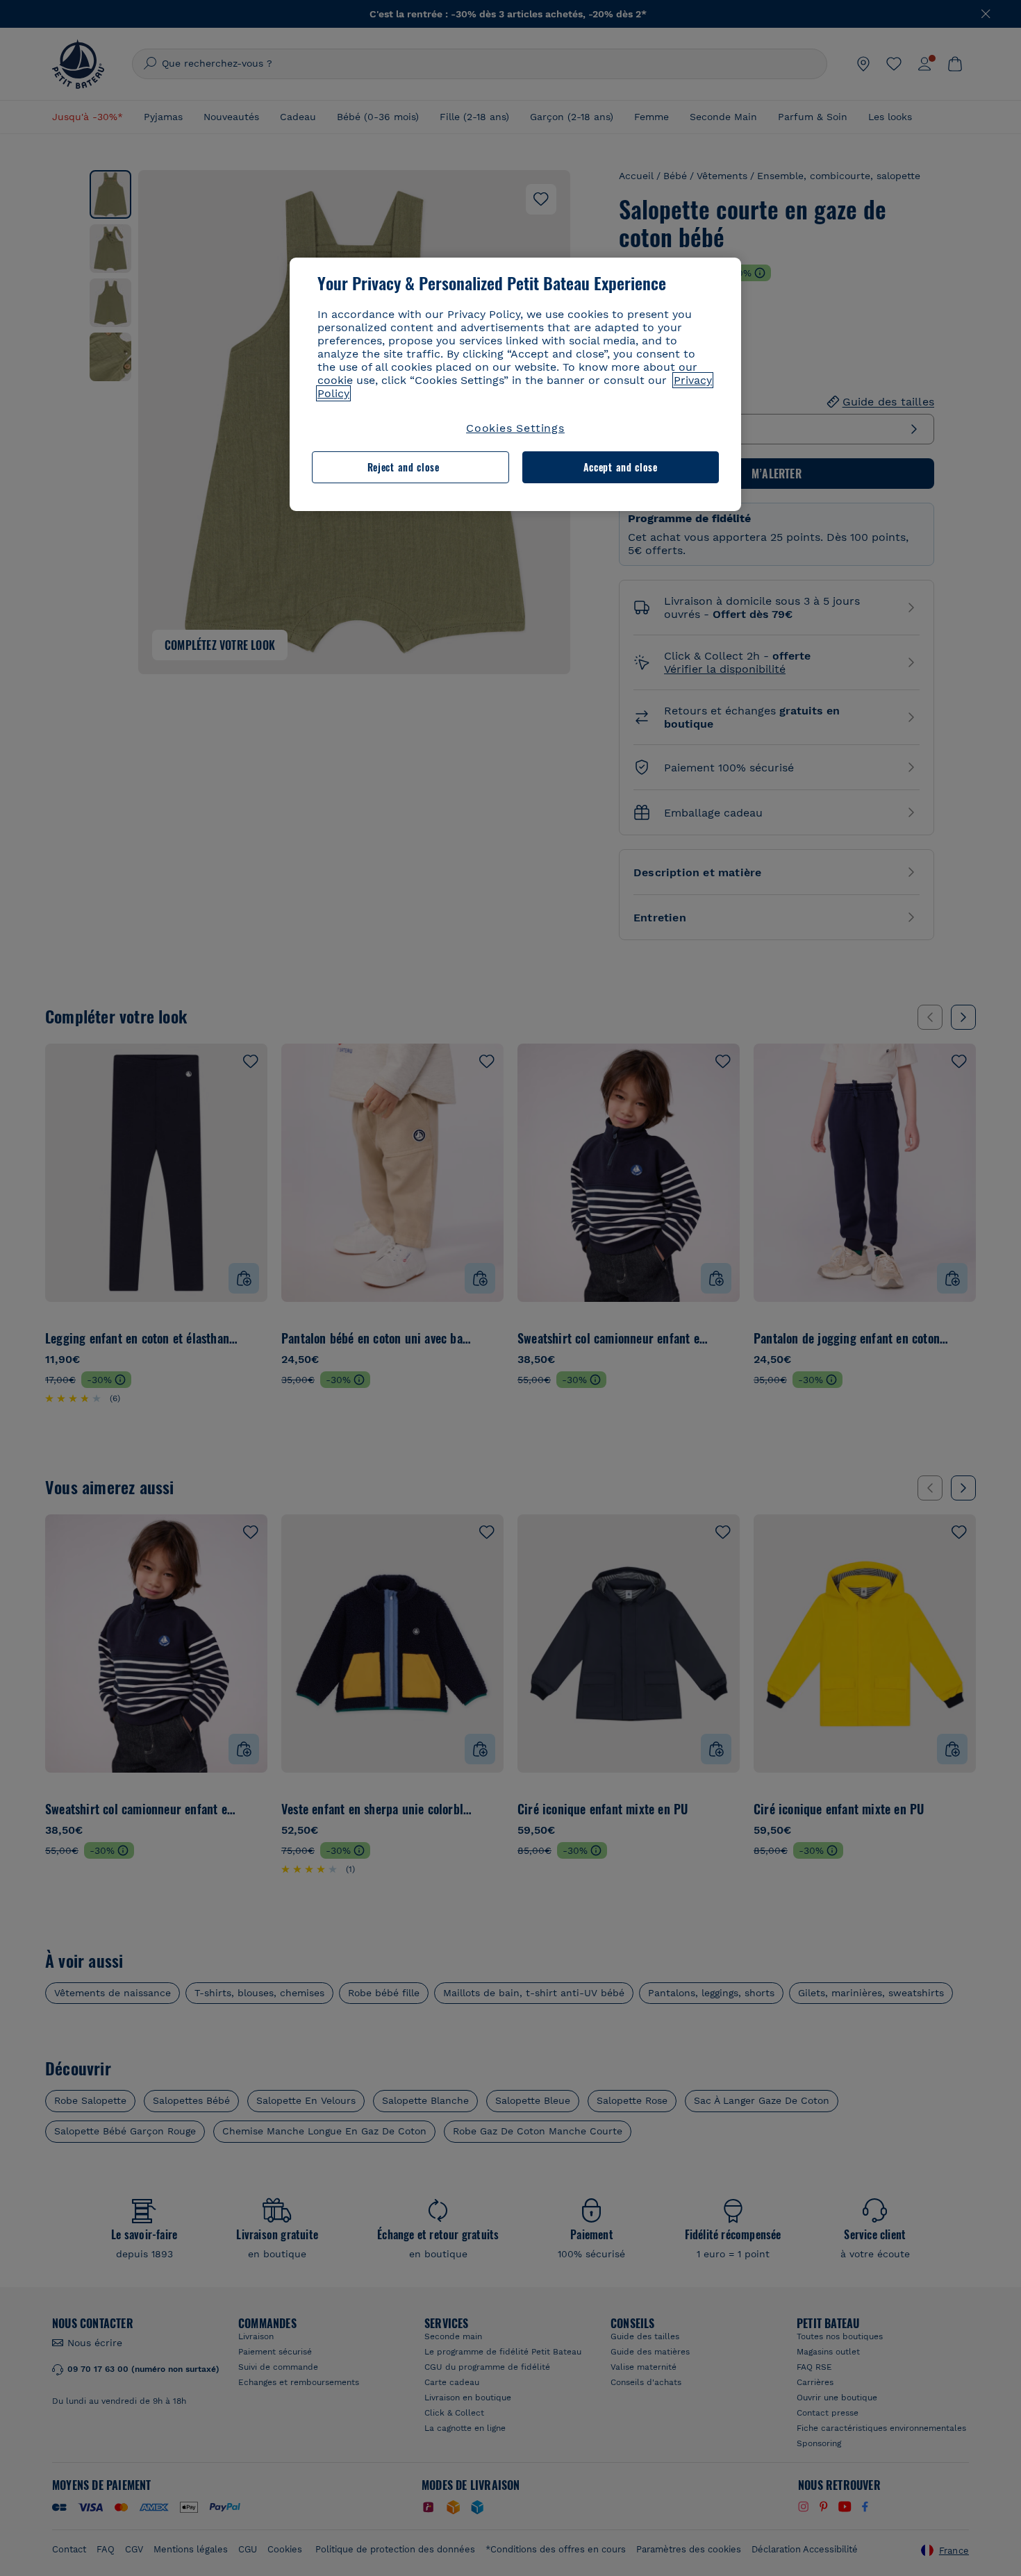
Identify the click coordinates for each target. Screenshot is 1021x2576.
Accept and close (621, 467)
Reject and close (404, 467)
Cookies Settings (515, 428)
